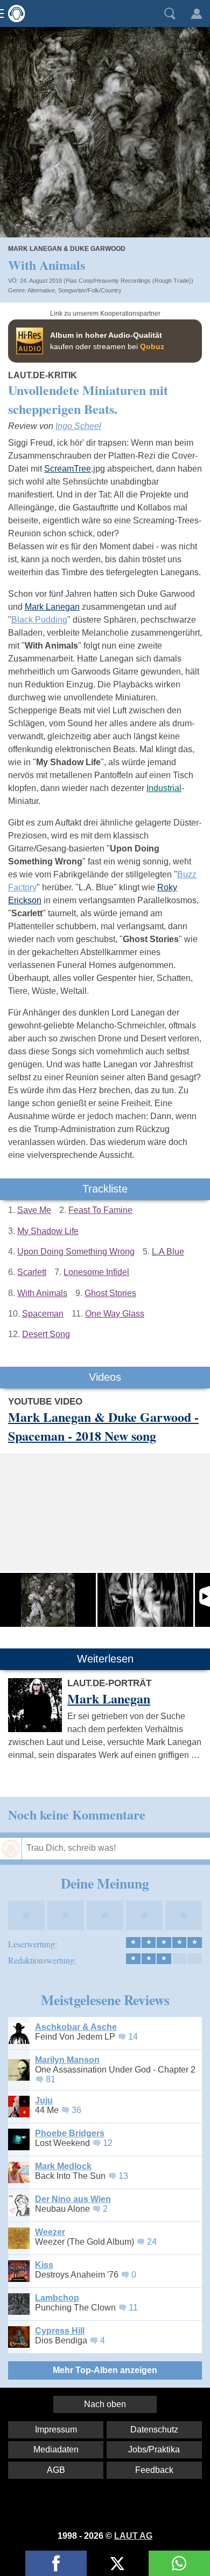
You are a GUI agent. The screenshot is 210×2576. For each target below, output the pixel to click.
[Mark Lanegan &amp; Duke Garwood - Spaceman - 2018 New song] (48, 1600)
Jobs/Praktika (154, 2449)
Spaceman (43, 1314)
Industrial (164, 788)
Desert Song (46, 1334)
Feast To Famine (100, 1210)
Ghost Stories (110, 1293)
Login (197, 13)
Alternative (41, 290)
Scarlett (32, 1272)
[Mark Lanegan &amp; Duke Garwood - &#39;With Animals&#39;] (145, 1600)
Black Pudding (39, 620)
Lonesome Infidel (96, 1272)
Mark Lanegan (52, 607)
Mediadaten (56, 2449)
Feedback (154, 2470)
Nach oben (105, 2404)
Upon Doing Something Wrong (76, 1252)
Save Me (34, 1210)
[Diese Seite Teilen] (56, 2563)
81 (51, 2079)
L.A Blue (168, 1252)
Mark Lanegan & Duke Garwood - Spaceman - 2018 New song (103, 1426)
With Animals (42, 1293)
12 (108, 2143)
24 (152, 2242)
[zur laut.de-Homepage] (13, 13)
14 (133, 2037)
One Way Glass (115, 1314)
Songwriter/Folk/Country (90, 290)
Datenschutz (154, 2430)
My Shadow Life (48, 1231)
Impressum (56, 2430)
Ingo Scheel (78, 426)
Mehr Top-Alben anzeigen (105, 2370)
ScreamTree (68, 469)
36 (76, 2110)
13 (123, 2176)
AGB (56, 2470)
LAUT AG (133, 2536)
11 (133, 2308)
